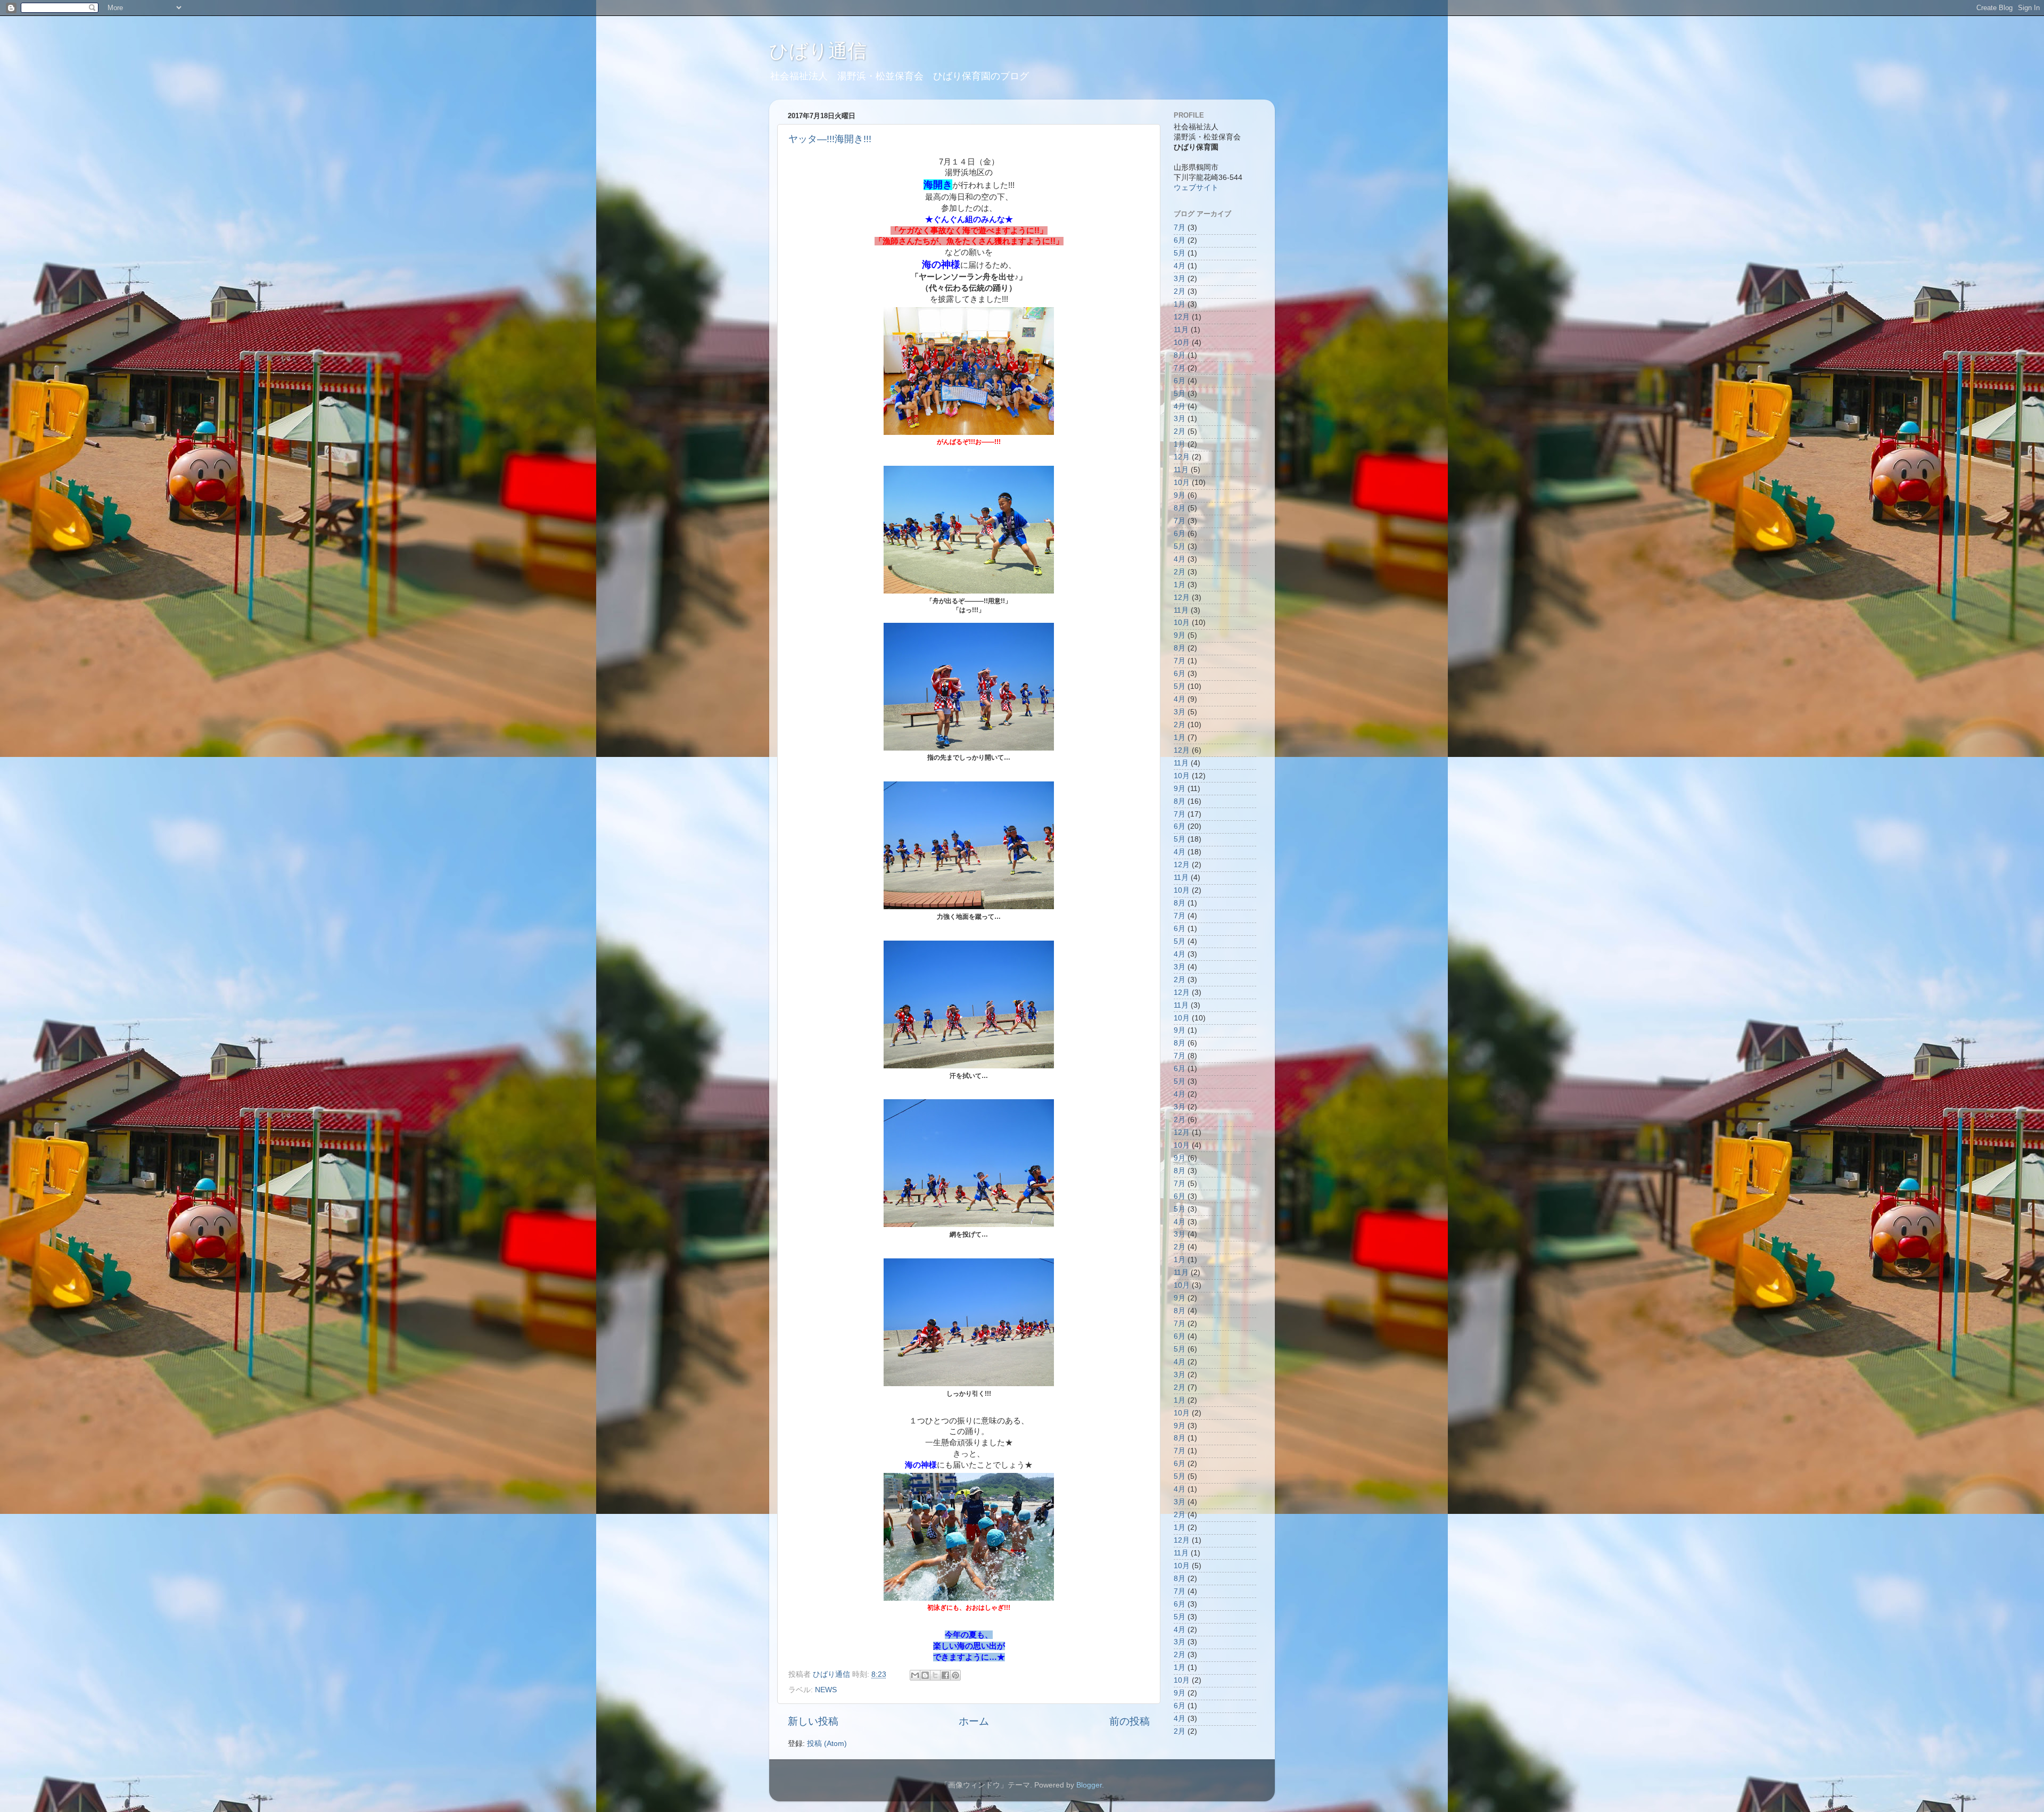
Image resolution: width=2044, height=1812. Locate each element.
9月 (1180, 495)
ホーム (974, 1721)
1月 (1180, 304)
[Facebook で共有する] (945, 1675)
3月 (1180, 279)
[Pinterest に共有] (955, 1675)
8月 (1180, 355)
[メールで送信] (915, 1675)
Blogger (1089, 1785)
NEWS (826, 1690)
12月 (1182, 317)
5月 (1180, 253)
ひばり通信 (818, 51)
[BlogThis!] (925, 1675)
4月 (1180, 266)
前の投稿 (1130, 1721)
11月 (1181, 330)
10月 (1182, 343)
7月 (1180, 228)
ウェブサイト (1196, 188)
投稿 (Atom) (827, 1744)
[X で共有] (935, 1675)
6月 (1180, 240)
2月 (1180, 291)
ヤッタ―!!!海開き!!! (830, 139)
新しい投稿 (813, 1721)
